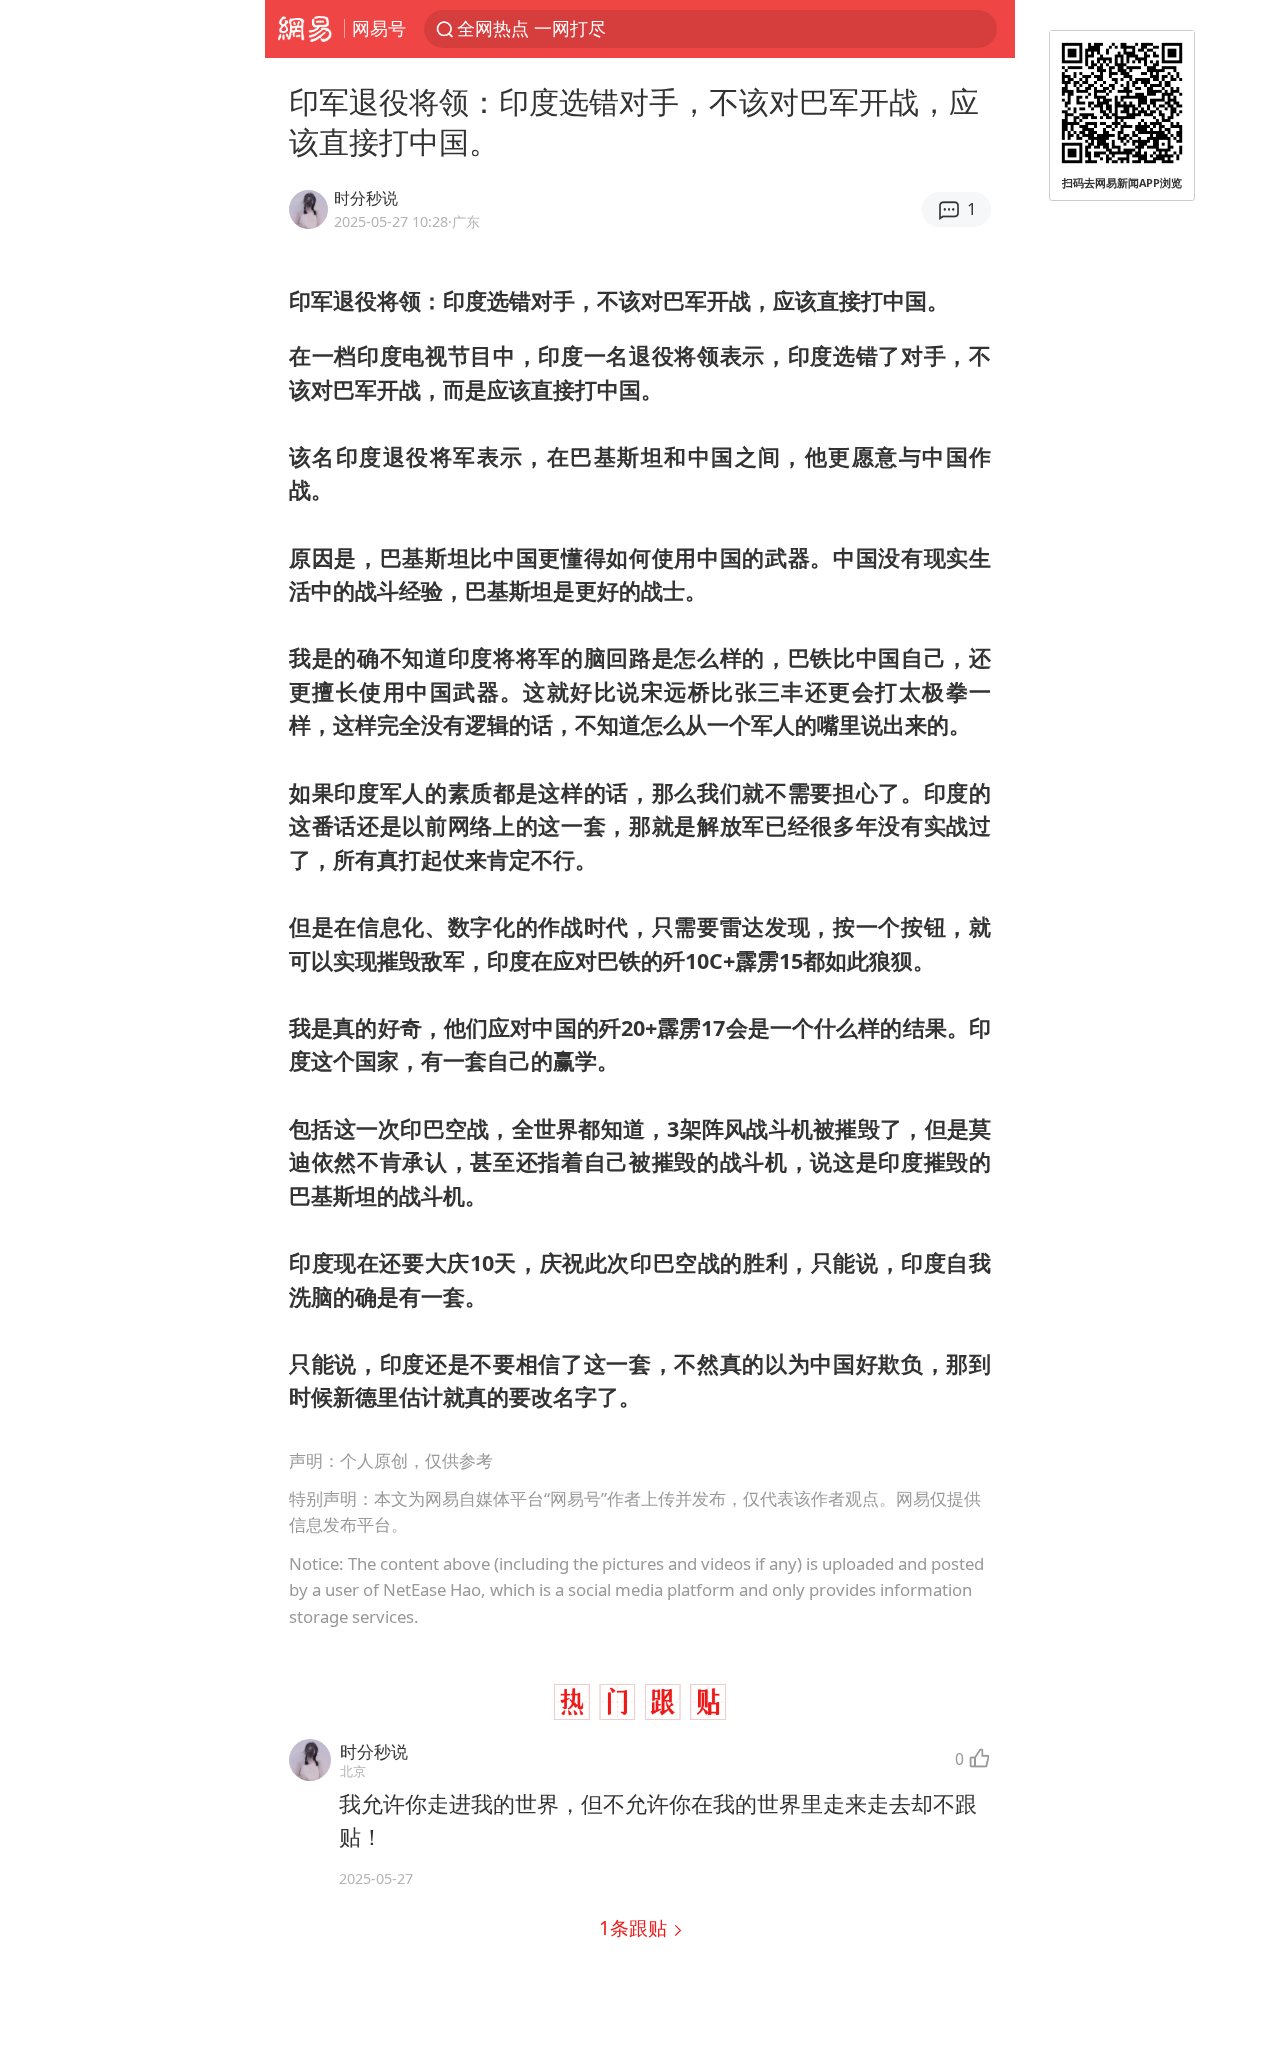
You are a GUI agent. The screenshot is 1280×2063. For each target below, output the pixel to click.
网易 (304, 29)
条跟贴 (635, 1927)
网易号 (379, 28)
